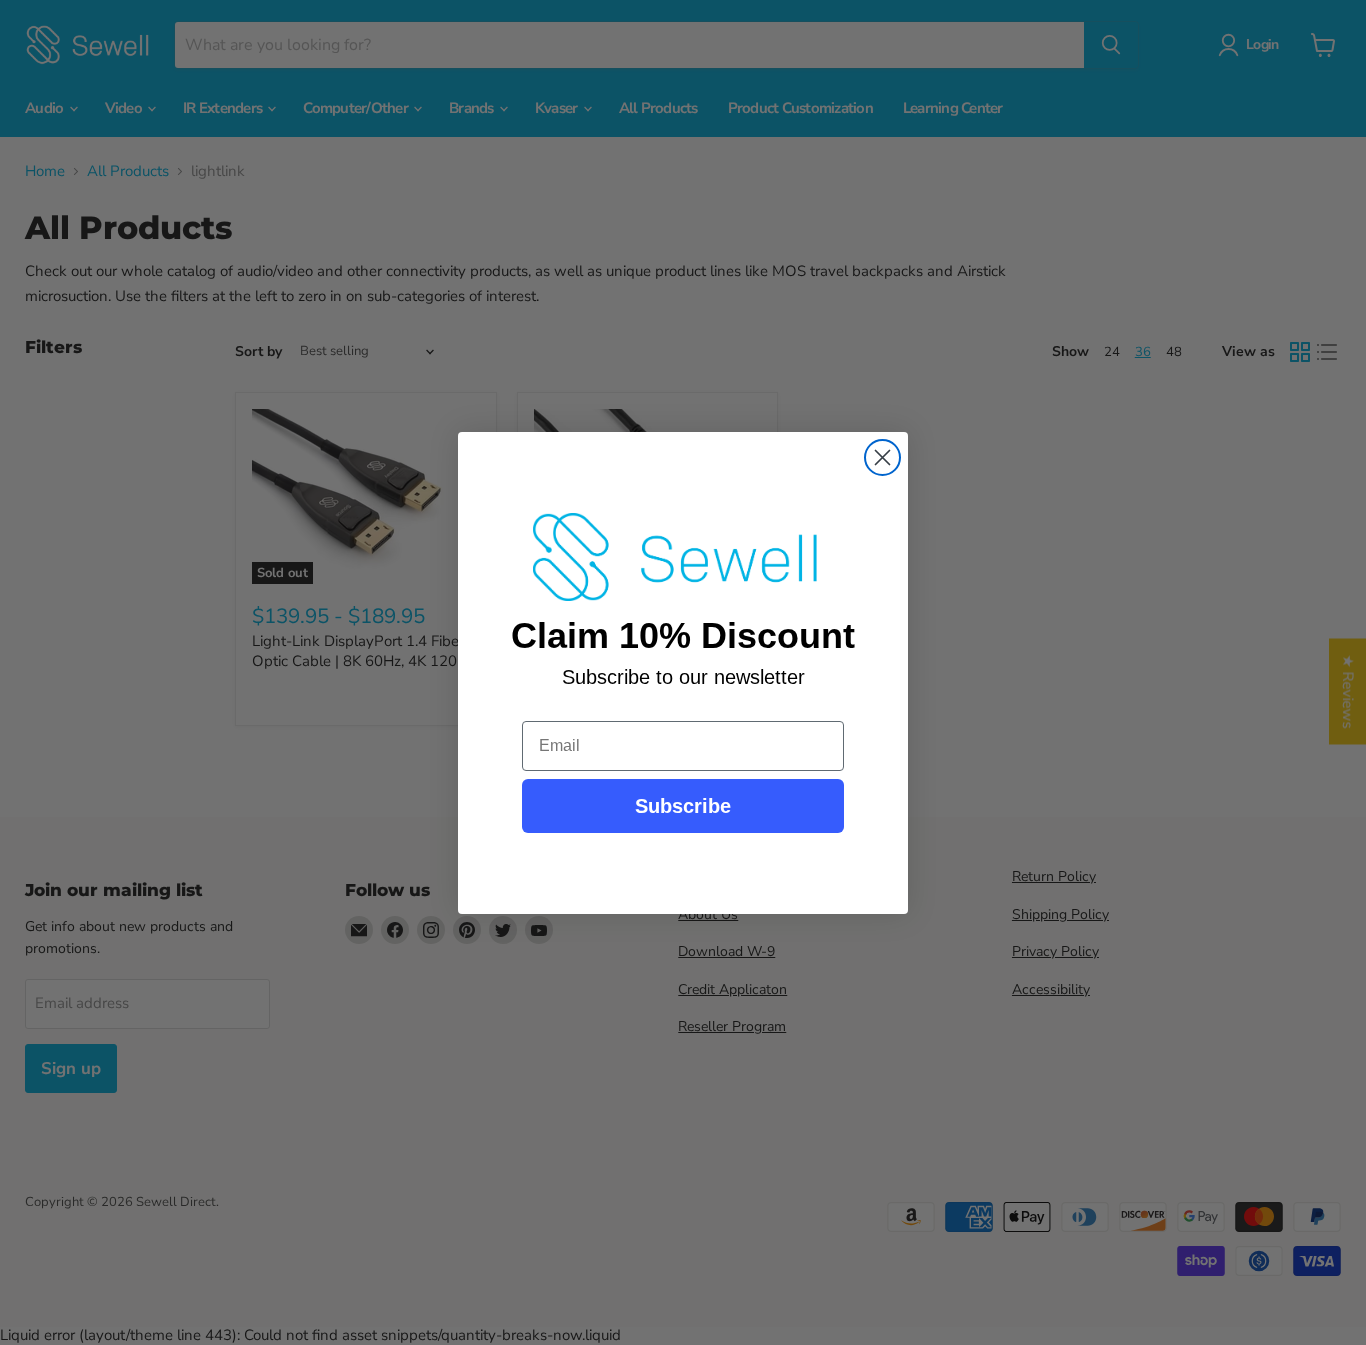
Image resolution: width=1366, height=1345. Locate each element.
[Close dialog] (882, 457)
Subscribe (683, 806)
